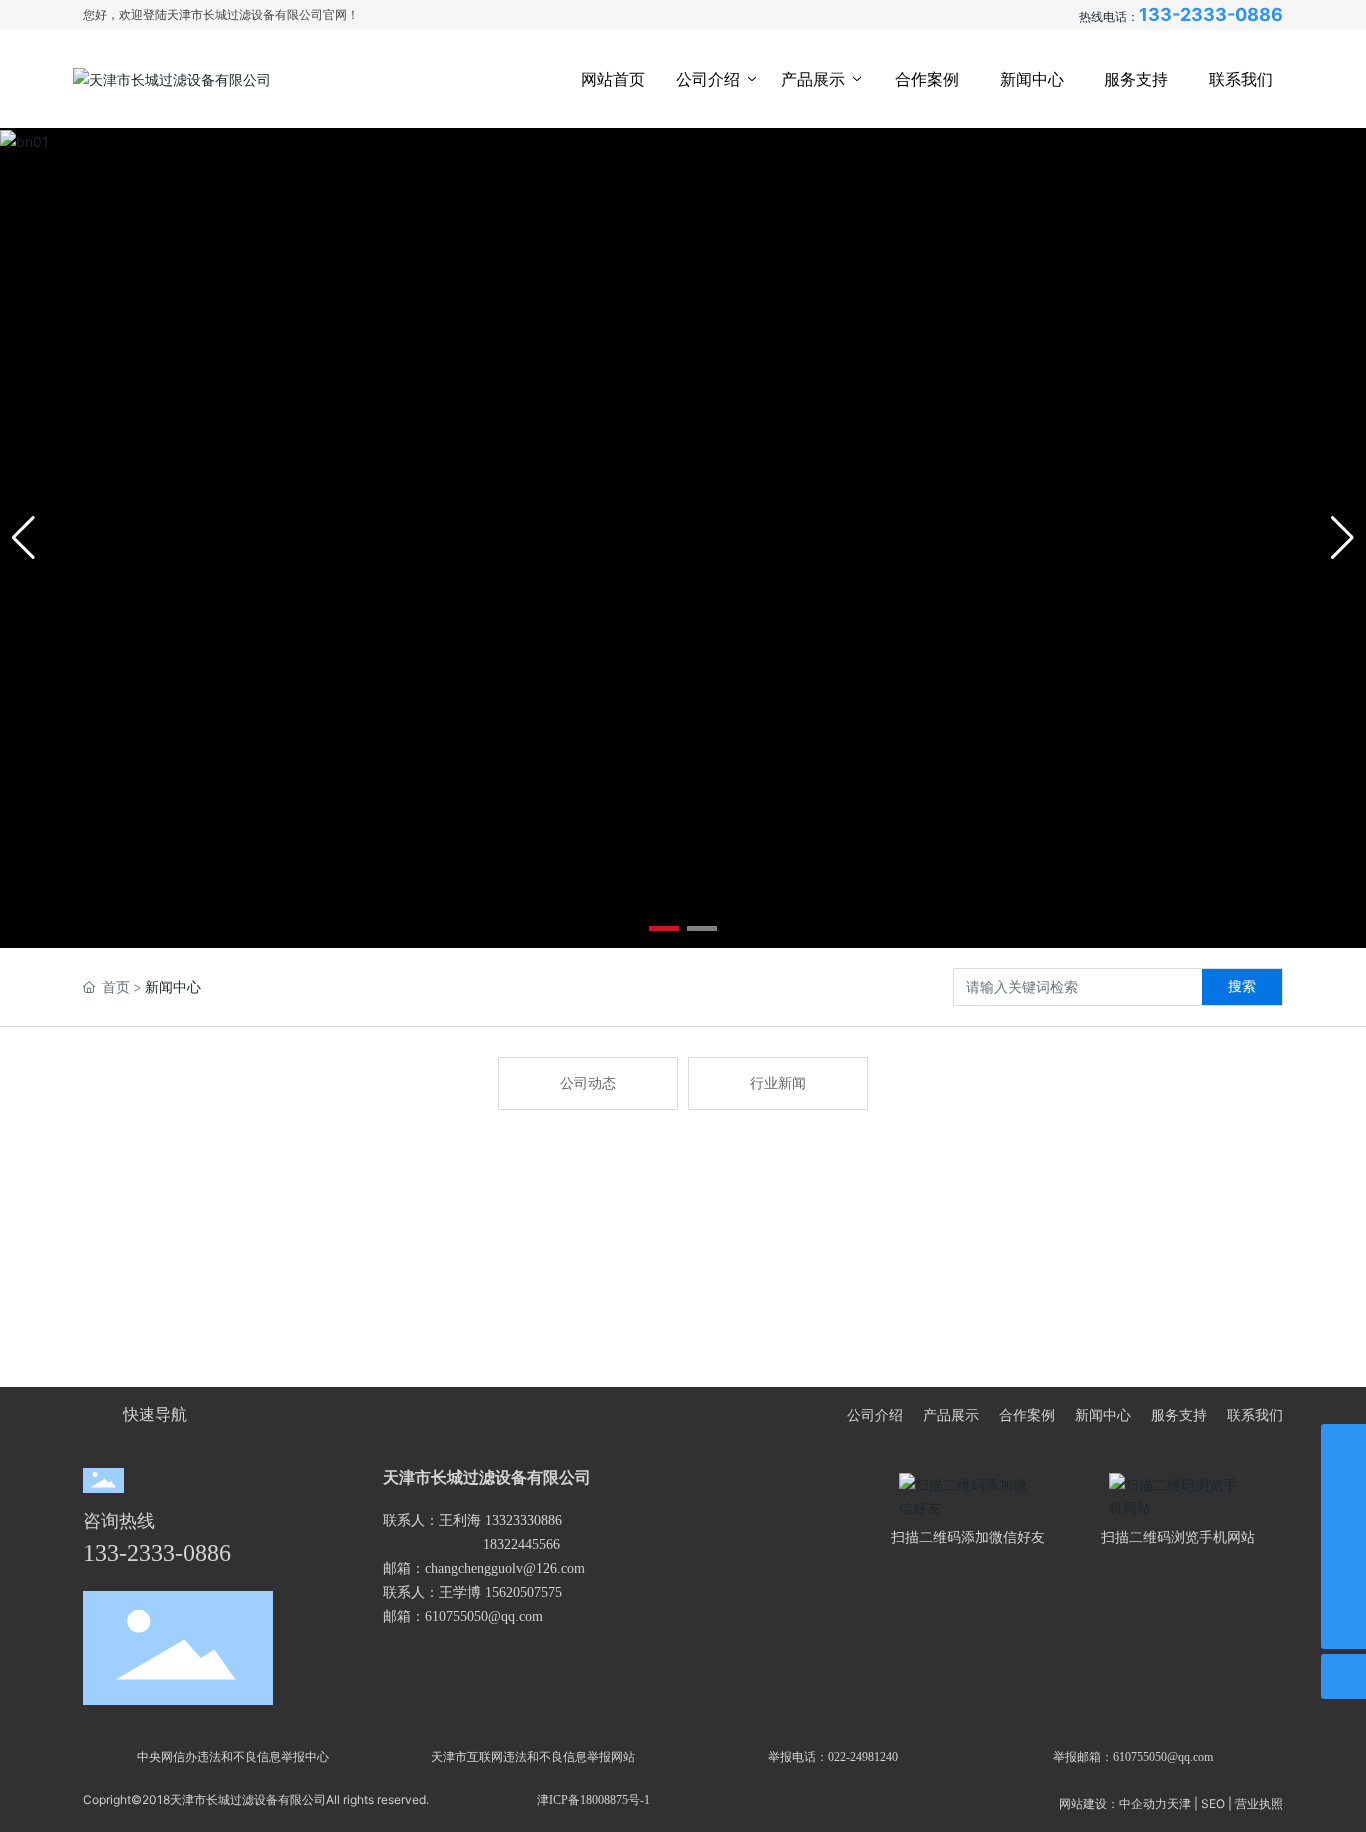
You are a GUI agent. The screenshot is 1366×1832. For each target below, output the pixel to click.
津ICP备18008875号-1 (593, 1800)
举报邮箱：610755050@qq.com (1133, 1757)
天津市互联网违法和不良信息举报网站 (533, 1757)
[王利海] (1343, 1446)
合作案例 (1027, 1414)
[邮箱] (1343, 1491)
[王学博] (1343, 1536)
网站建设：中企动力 (1113, 1803)
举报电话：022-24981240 (833, 1757)
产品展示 (951, 1414)
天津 (1179, 1803)
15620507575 (523, 1592)
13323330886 (523, 1520)
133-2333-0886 (1211, 14)
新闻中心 (1103, 1414)
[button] (664, 928)
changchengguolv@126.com (505, 1568)
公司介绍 (875, 1414)
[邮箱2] (1343, 1581)
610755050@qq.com (484, 1616)
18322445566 (521, 1544)
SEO (1213, 1803)
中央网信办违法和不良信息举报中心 (233, 1757)
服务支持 (1179, 1414)
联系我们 (1255, 1414)
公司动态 (588, 1083)
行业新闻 (778, 1083)
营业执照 (1259, 1803)
